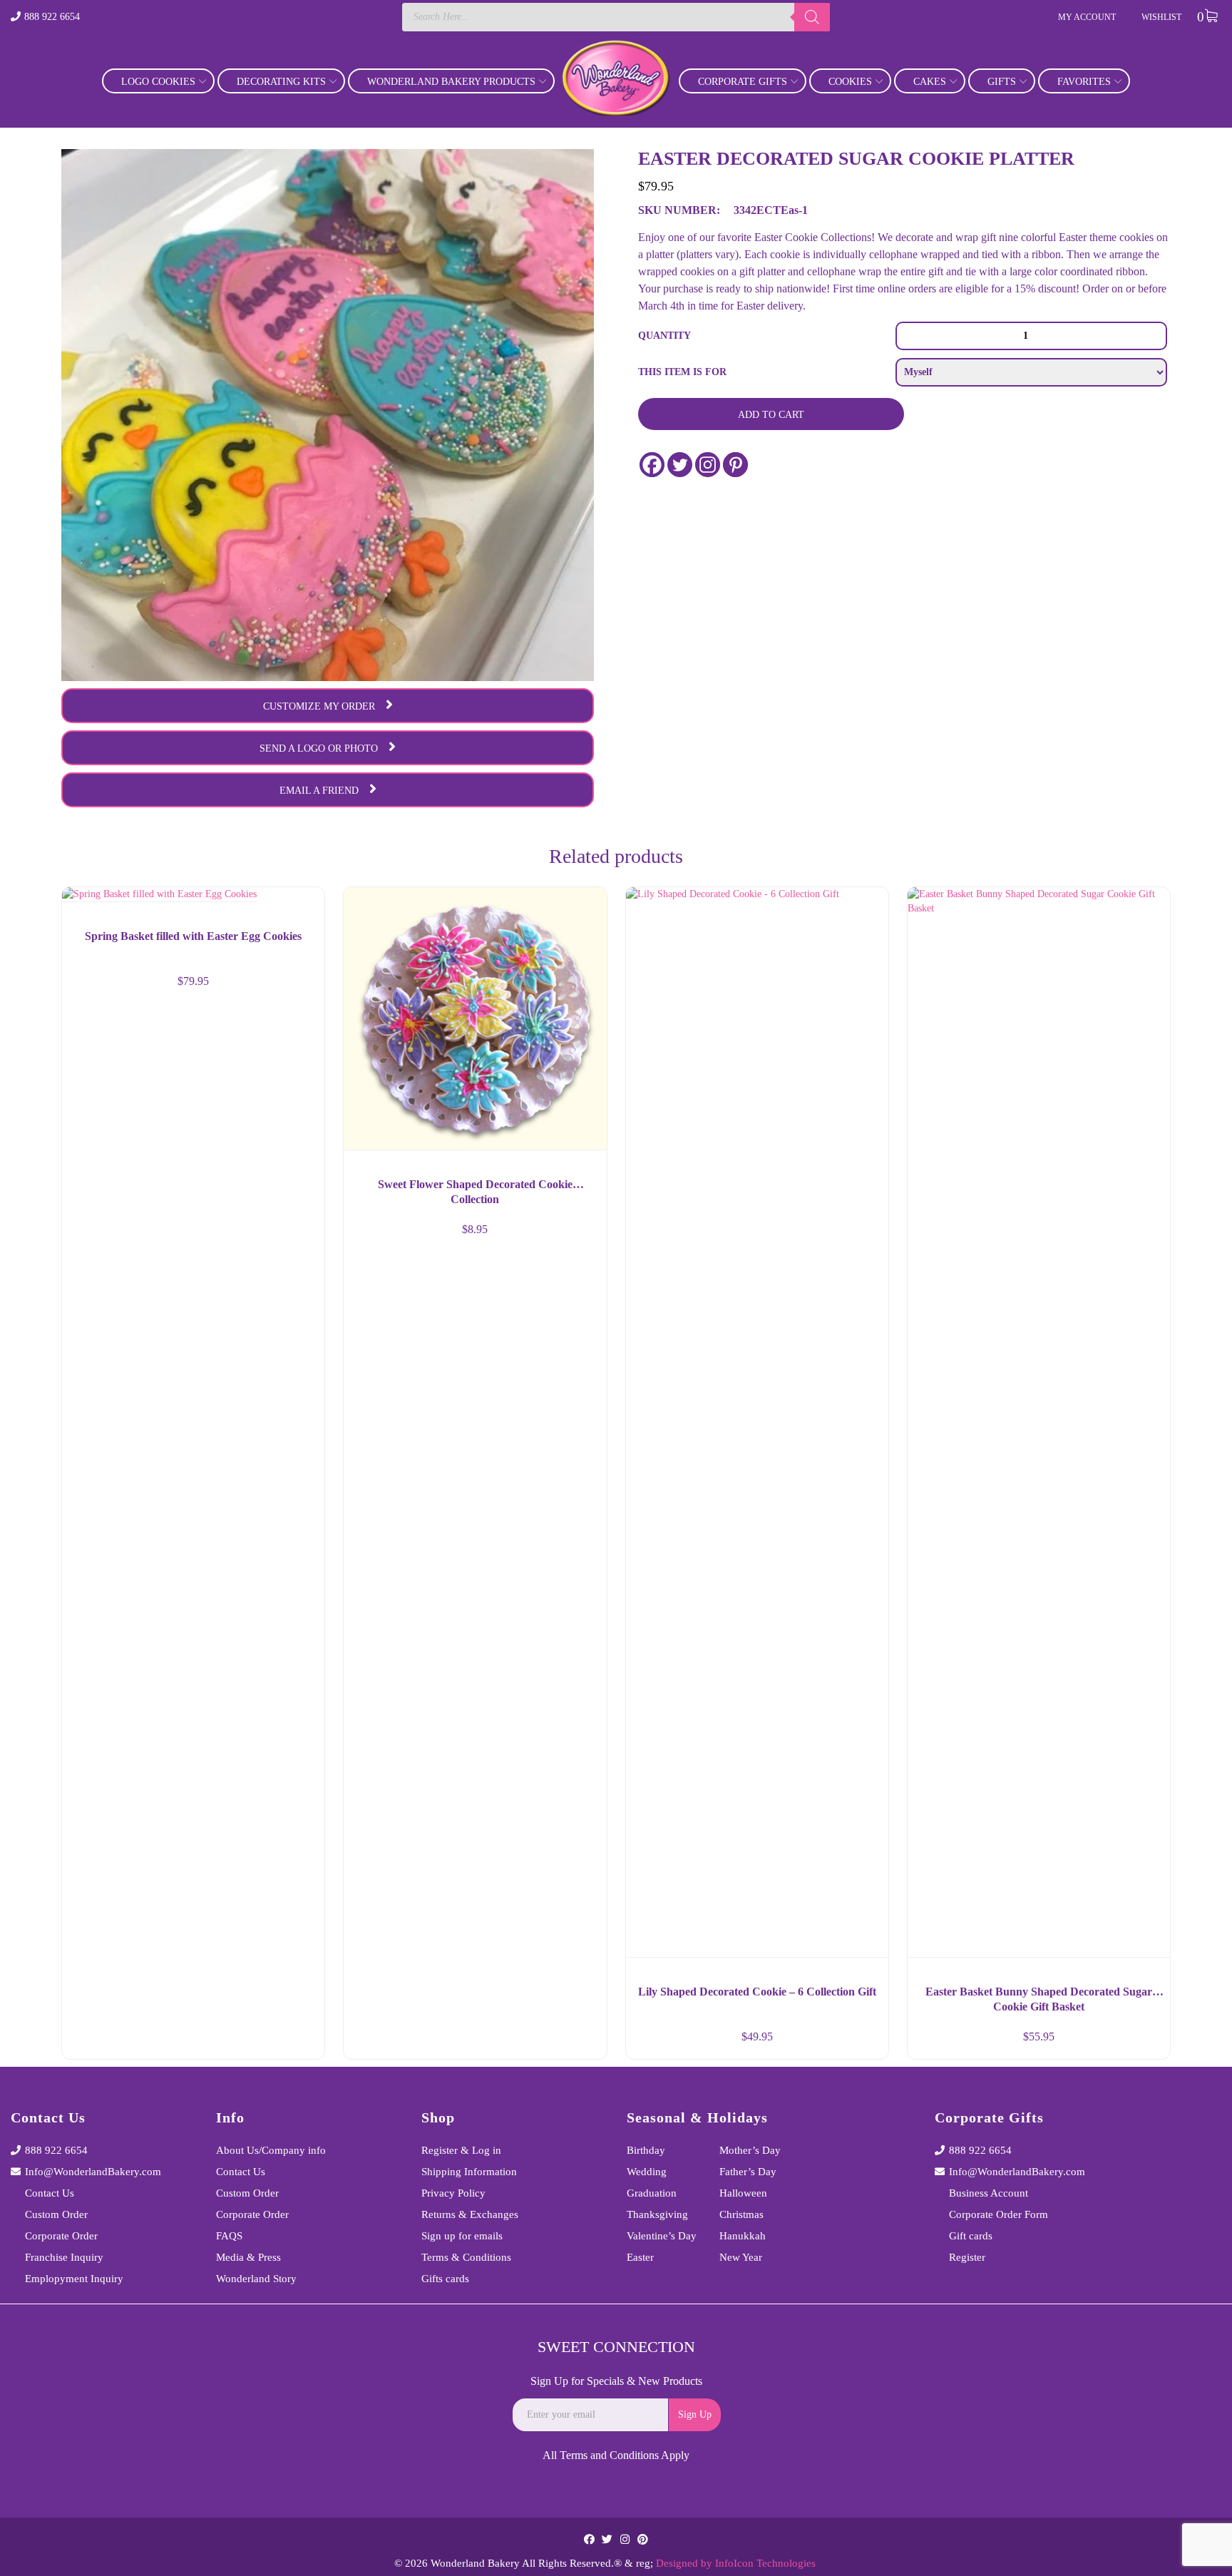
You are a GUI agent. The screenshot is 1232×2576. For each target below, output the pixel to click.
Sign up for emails (462, 2236)
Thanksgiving (657, 2214)
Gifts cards (445, 2279)
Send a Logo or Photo (319, 748)
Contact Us (50, 2193)
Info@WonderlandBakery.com (93, 2172)
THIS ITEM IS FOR (682, 372)
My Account (1087, 17)
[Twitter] (680, 465)
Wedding (647, 2172)
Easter (640, 2257)
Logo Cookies (158, 82)
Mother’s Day (750, 2150)
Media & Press (248, 2257)
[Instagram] (708, 465)
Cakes (930, 82)
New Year (741, 2257)
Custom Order (56, 2214)
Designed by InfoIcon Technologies (736, 2563)
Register (967, 2257)
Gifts (1002, 82)
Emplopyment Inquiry (74, 2279)
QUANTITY (664, 336)
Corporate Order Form (999, 2214)
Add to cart (771, 415)
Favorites (1084, 82)
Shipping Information (469, 2172)
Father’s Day (748, 2172)
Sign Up (695, 2414)
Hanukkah (743, 2236)
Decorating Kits (281, 82)
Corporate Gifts (743, 82)
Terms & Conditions (466, 2257)
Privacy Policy (453, 2193)
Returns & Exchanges (470, 2214)
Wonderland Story (256, 2279)
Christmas (741, 2214)
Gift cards (971, 2236)
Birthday (646, 2150)
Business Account (989, 2193)
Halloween (743, 2193)
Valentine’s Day (662, 2236)
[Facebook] (652, 465)
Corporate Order (61, 2236)
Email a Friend (319, 791)
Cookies (850, 82)
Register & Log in (461, 2150)
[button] (301, 2043)
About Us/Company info (271, 2150)
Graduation (652, 2193)
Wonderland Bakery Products (451, 82)
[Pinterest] (735, 465)
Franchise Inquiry (64, 2257)
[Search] (812, 17)
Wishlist (1161, 17)
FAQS (229, 2236)
